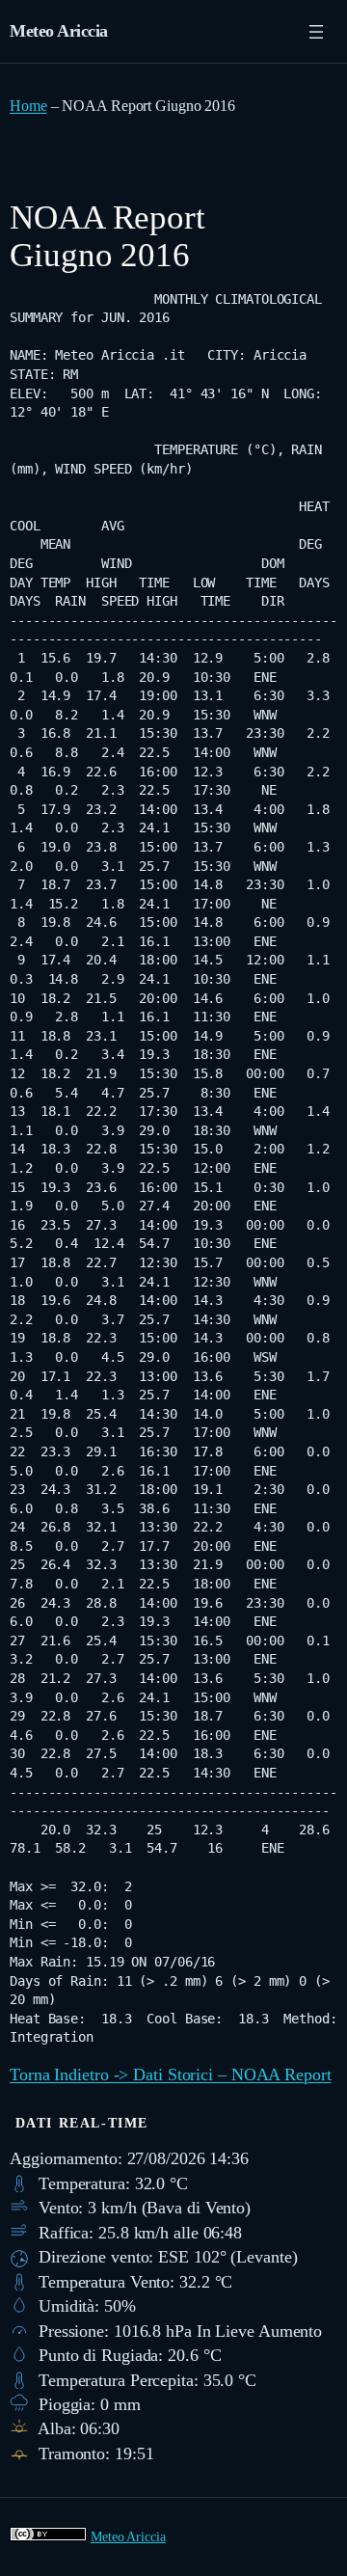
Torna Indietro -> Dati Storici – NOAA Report (171, 2074)
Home (28, 106)
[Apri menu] (316, 32)
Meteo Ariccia (59, 31)
